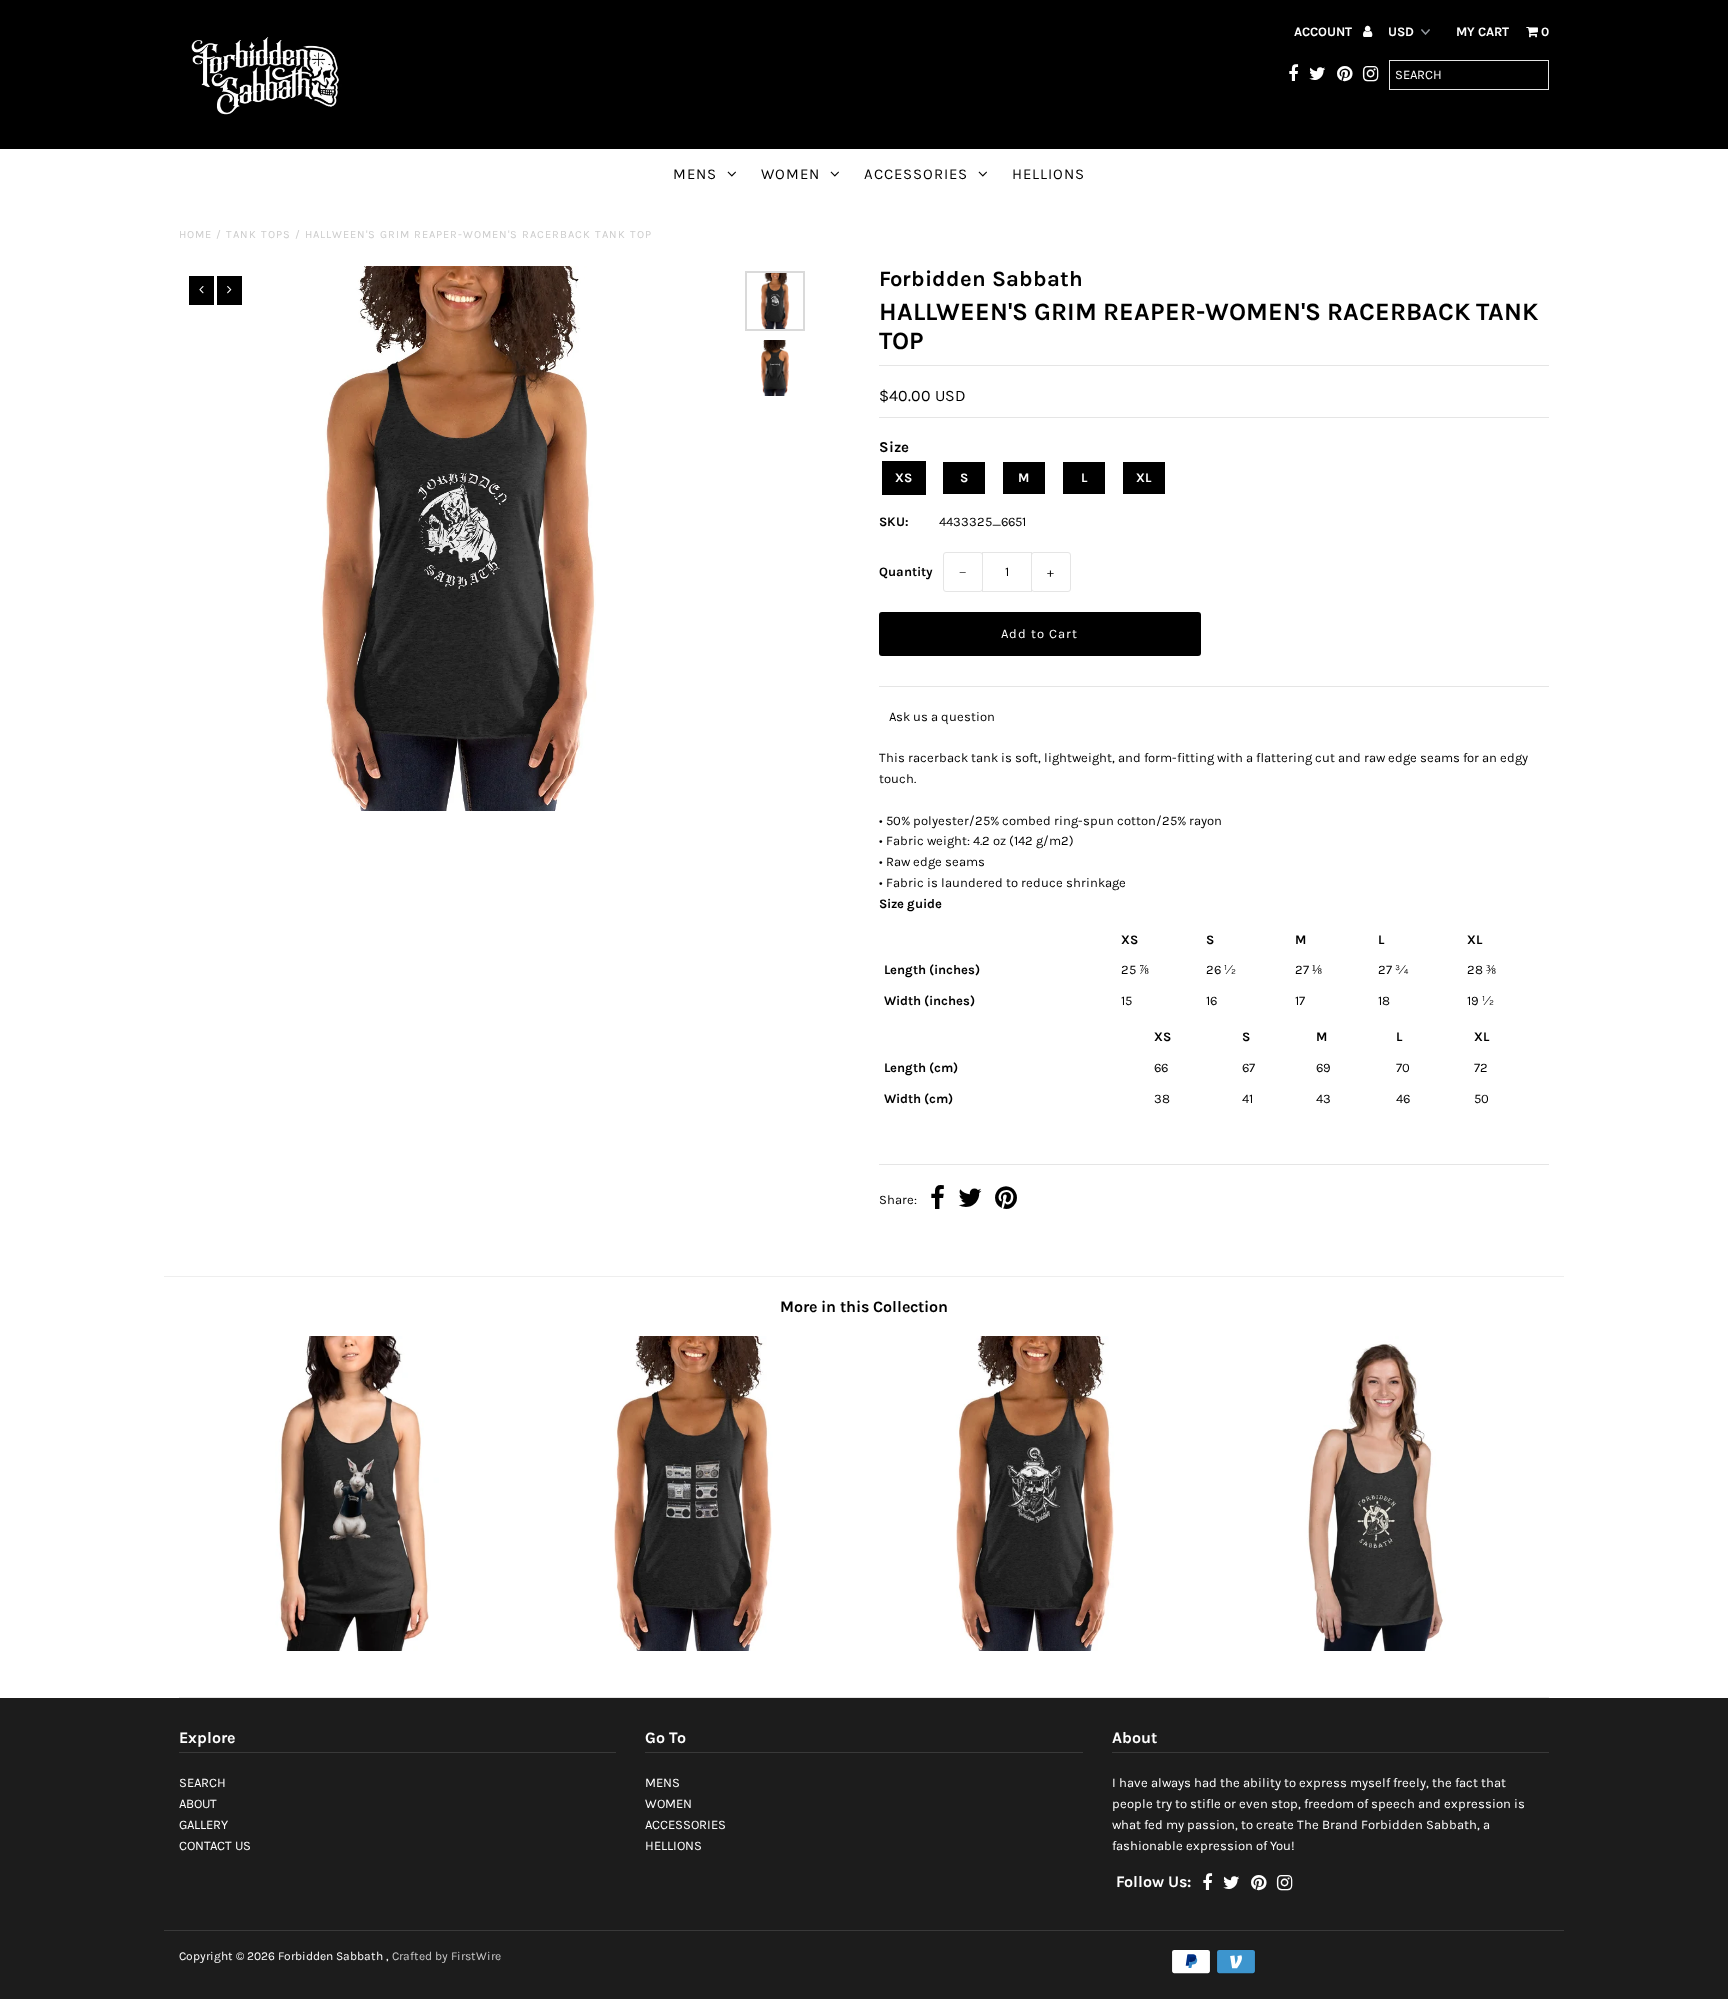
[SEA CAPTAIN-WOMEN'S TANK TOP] (1035, 1646)
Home (195, 234)
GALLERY (203, 1824)
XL (1143, 477)
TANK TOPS (258, 234)
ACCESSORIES (916, 174)
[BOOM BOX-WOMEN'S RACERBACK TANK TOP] (693, 1646)
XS (903, 477)
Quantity (906, 571)
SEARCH (202, 1782)
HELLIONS (1048, 174)
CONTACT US (215, 1845)
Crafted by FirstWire (446, 1956)
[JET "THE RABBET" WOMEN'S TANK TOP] (350, 1646)
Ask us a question (942, 716)
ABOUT (198, 1803)
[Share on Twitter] (970, 1200)
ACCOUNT (1324, 31)
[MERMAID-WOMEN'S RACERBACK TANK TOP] (1378, 1646)
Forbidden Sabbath (330, 1956)
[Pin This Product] (1006, 1200)
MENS (695, 174)
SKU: (894, 521)
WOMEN (790, 174)
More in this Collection (864, 1306)
